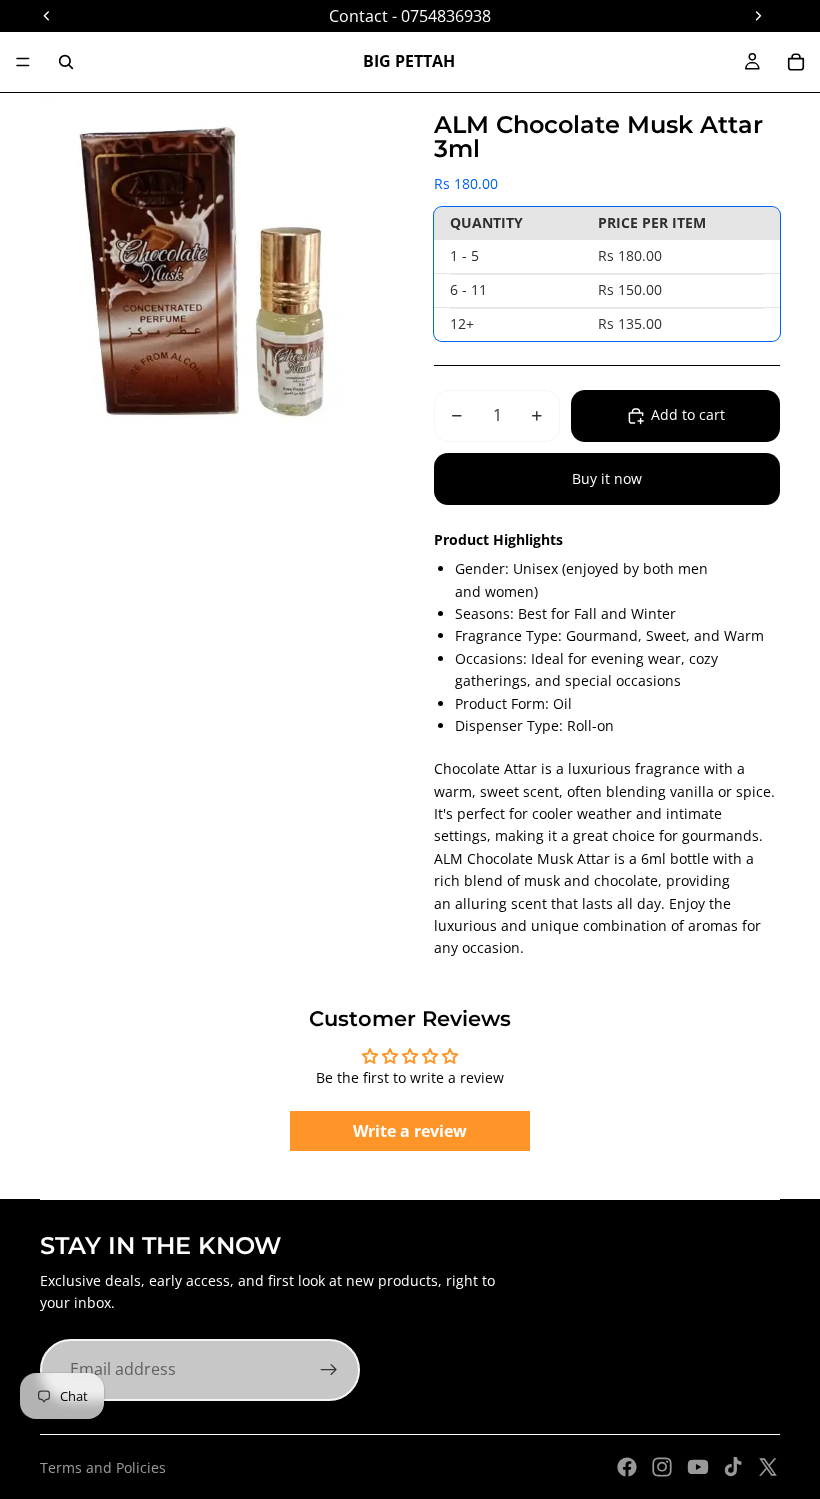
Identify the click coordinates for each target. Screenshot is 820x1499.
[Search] (66, 62)
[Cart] (796, 62)
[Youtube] (698, 1467)
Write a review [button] (410, 1131)
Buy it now (607, 478)
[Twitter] (768, 1467)
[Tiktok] (733, 1467)
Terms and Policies (103, 1467)
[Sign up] (329, 1370)
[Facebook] (627, 1467)
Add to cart (688, 414)
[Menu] (23, 62)
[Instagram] (662, 1467)
